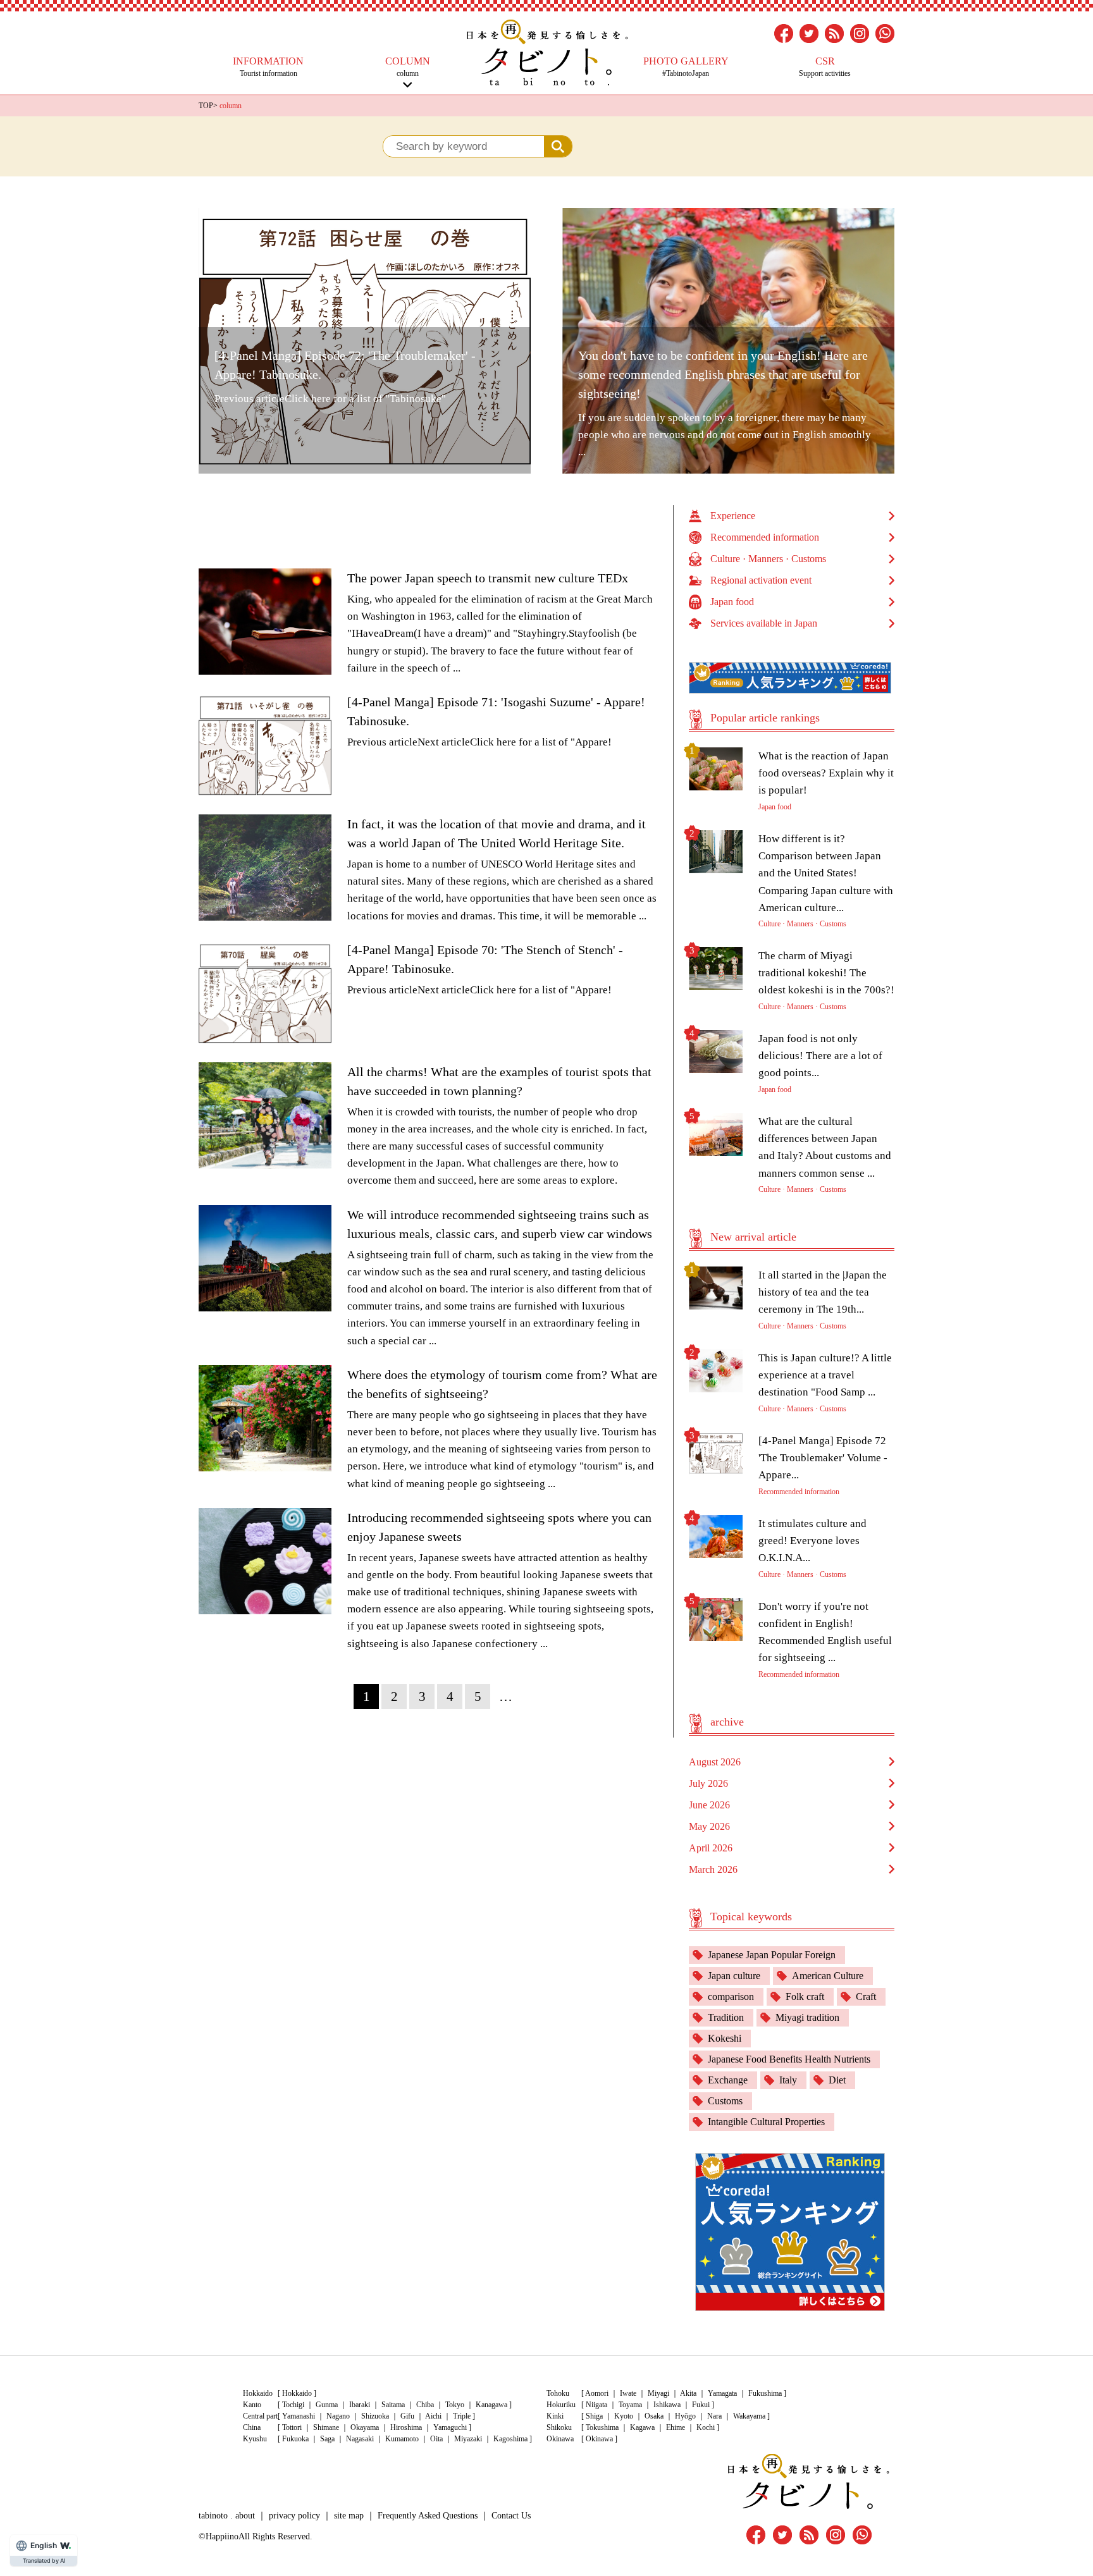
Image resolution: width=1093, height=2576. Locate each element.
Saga (327, 2439)
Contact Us (511, 2516)
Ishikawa (667, 2405)
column (408, 67)
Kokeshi (725, 2038)
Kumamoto (402, 2439)
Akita (688, 2393)
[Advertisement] (436, 534)
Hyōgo (685, 2416)
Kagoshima (510, 2439)
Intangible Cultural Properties (766, 2122)
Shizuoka (375, 2416)
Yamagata (722, 2393)
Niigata (596, 2405)
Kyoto (624, 2416)
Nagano (338, 2416)
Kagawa (642, 2427)
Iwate (628, 2393)
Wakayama (749, 2416)
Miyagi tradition (807, 2017)
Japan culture (734, 1976)
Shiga (594, 2416)
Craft (866, 1996)
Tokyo (455, 2405)
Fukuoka (295, 2439)
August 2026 (715, 1762)
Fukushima (765, 2393)
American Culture (828, 1976)
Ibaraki (360, 2405)
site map (349, 2516)
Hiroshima (406, 2427)
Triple (462, 2416)
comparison (731, 1996)
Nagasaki (360, 2439)
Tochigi (293, 2405)
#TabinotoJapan (686, 67)
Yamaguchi (450, 2427)
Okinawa (599, 2439)
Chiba (425, 2405)
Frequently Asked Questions (428, 2516)
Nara (714, 2416)
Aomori (597, 2393)
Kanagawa (491, 2405)
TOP (206, 106)
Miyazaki (468, 2439)
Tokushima (602, 2427)
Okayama (365, 2427)
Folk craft (805, 1996)
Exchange (728, 2080)
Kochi (706, 2427)
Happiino (222, 2536)
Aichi (433, 2416)
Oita (436, 2439)
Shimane (326, 2427)
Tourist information (268, 67)
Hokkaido (297, 2393)
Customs (725, 2101)
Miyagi (658, 2393)
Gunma (327, 2405)
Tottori (292, 2427)
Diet (837, 2080)
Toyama (630, 2405)
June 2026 (709, 1805)
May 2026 (709, 1826)
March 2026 (713, 1869)
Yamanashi (299, 2416)
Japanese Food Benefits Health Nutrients (789, 2059)
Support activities (825, 67)
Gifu (407, 2416)
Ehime (676, 2427)
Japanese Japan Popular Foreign (772, 1955)
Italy (788, 2080)
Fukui (701, 2405)
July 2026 (708, 1783)
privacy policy (294, 2516)
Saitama (393, 2405)
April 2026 (711, 1848)
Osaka (654, 2416)
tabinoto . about (227, 2516)
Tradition (726, 2017)
